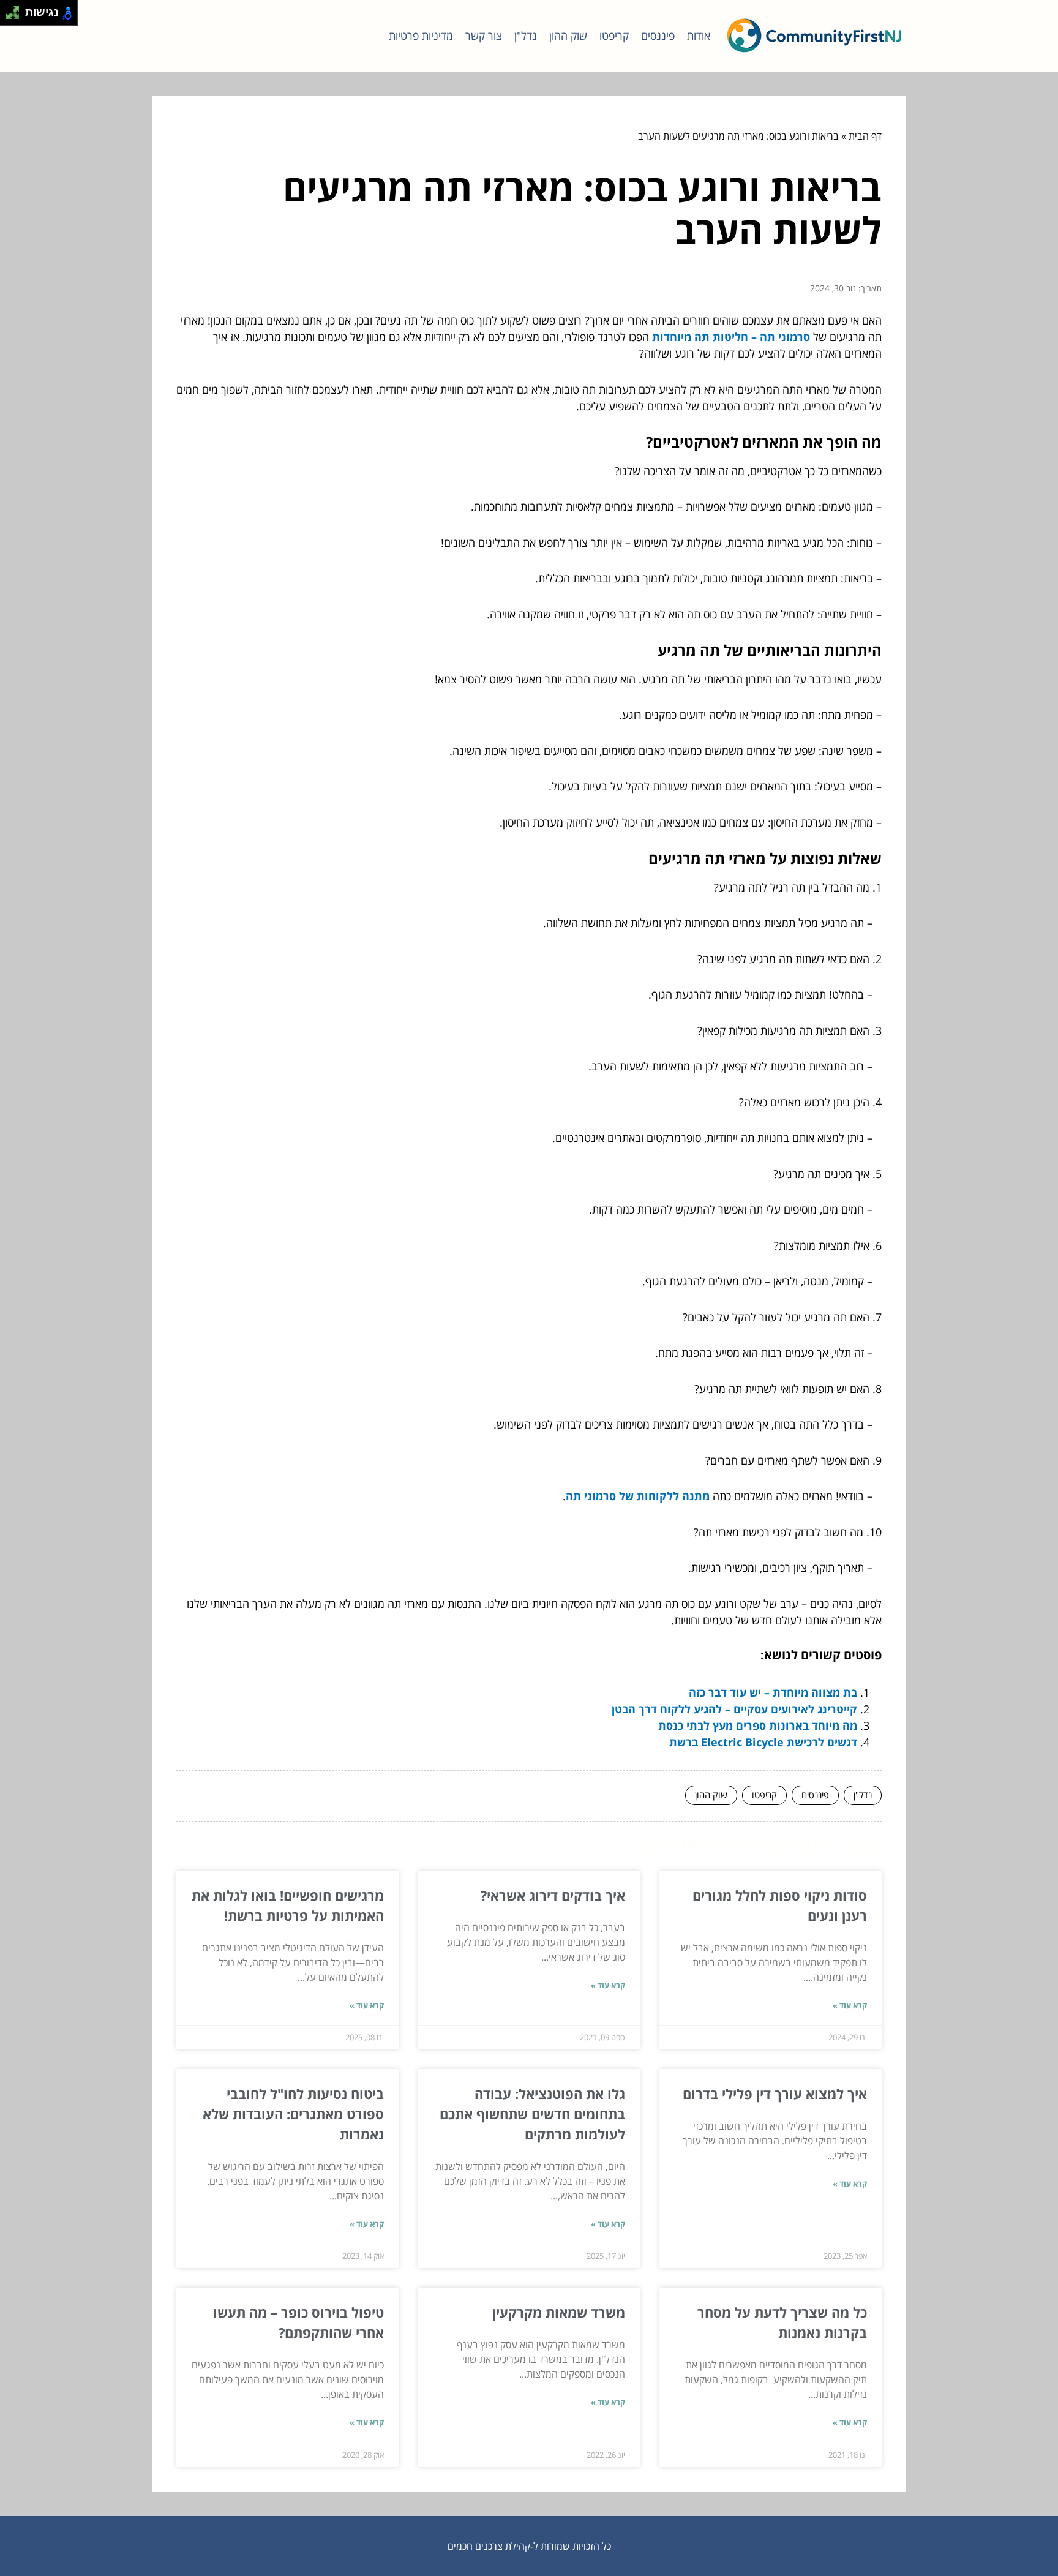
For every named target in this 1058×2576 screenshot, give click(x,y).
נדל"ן (526, 36)
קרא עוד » (850, 2005)
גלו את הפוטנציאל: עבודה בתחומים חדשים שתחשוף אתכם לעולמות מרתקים (532, 2114)
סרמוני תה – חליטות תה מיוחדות (731, 337)
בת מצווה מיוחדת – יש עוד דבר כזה (773, 1692)
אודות (699, 36)
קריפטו (614, 36)
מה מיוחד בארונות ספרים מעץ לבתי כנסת (758, 1725)
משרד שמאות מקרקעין (559, 2312)
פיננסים (658, 36)
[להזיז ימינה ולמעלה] (16, 9)
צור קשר (484, 36)
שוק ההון (568, 36)
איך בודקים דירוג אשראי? (553, 1895)
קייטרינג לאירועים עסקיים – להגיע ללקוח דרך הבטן (734, 1709)
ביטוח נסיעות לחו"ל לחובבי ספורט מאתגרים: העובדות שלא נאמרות (293, 2114)
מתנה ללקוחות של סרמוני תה (638, 1496)
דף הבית (865, 136)
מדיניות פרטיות (421, 36)
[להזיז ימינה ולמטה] (16, 16)
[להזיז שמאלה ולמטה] (9, 16)
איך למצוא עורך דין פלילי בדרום (775, 2093)
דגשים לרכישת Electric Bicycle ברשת (763, 1742)
